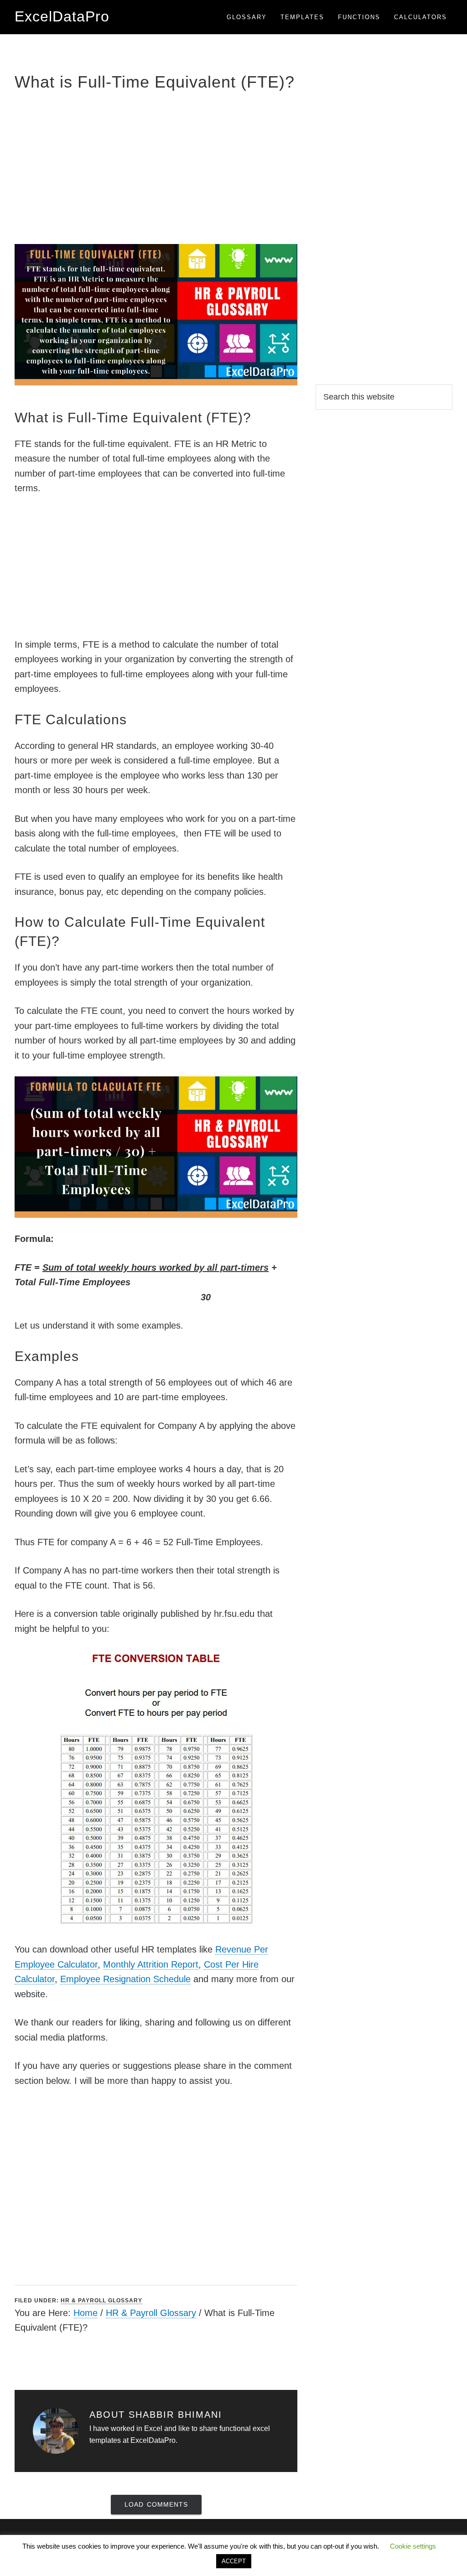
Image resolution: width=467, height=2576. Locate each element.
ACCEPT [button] (234, 2561)
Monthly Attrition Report (151, 1964)
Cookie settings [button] (413, 2546)
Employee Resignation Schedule (125, 1979)
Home (86, 2313)
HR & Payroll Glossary (101, 2301)
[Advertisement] (156, 166)
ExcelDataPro (62, 16)
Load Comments (156, 2504)
